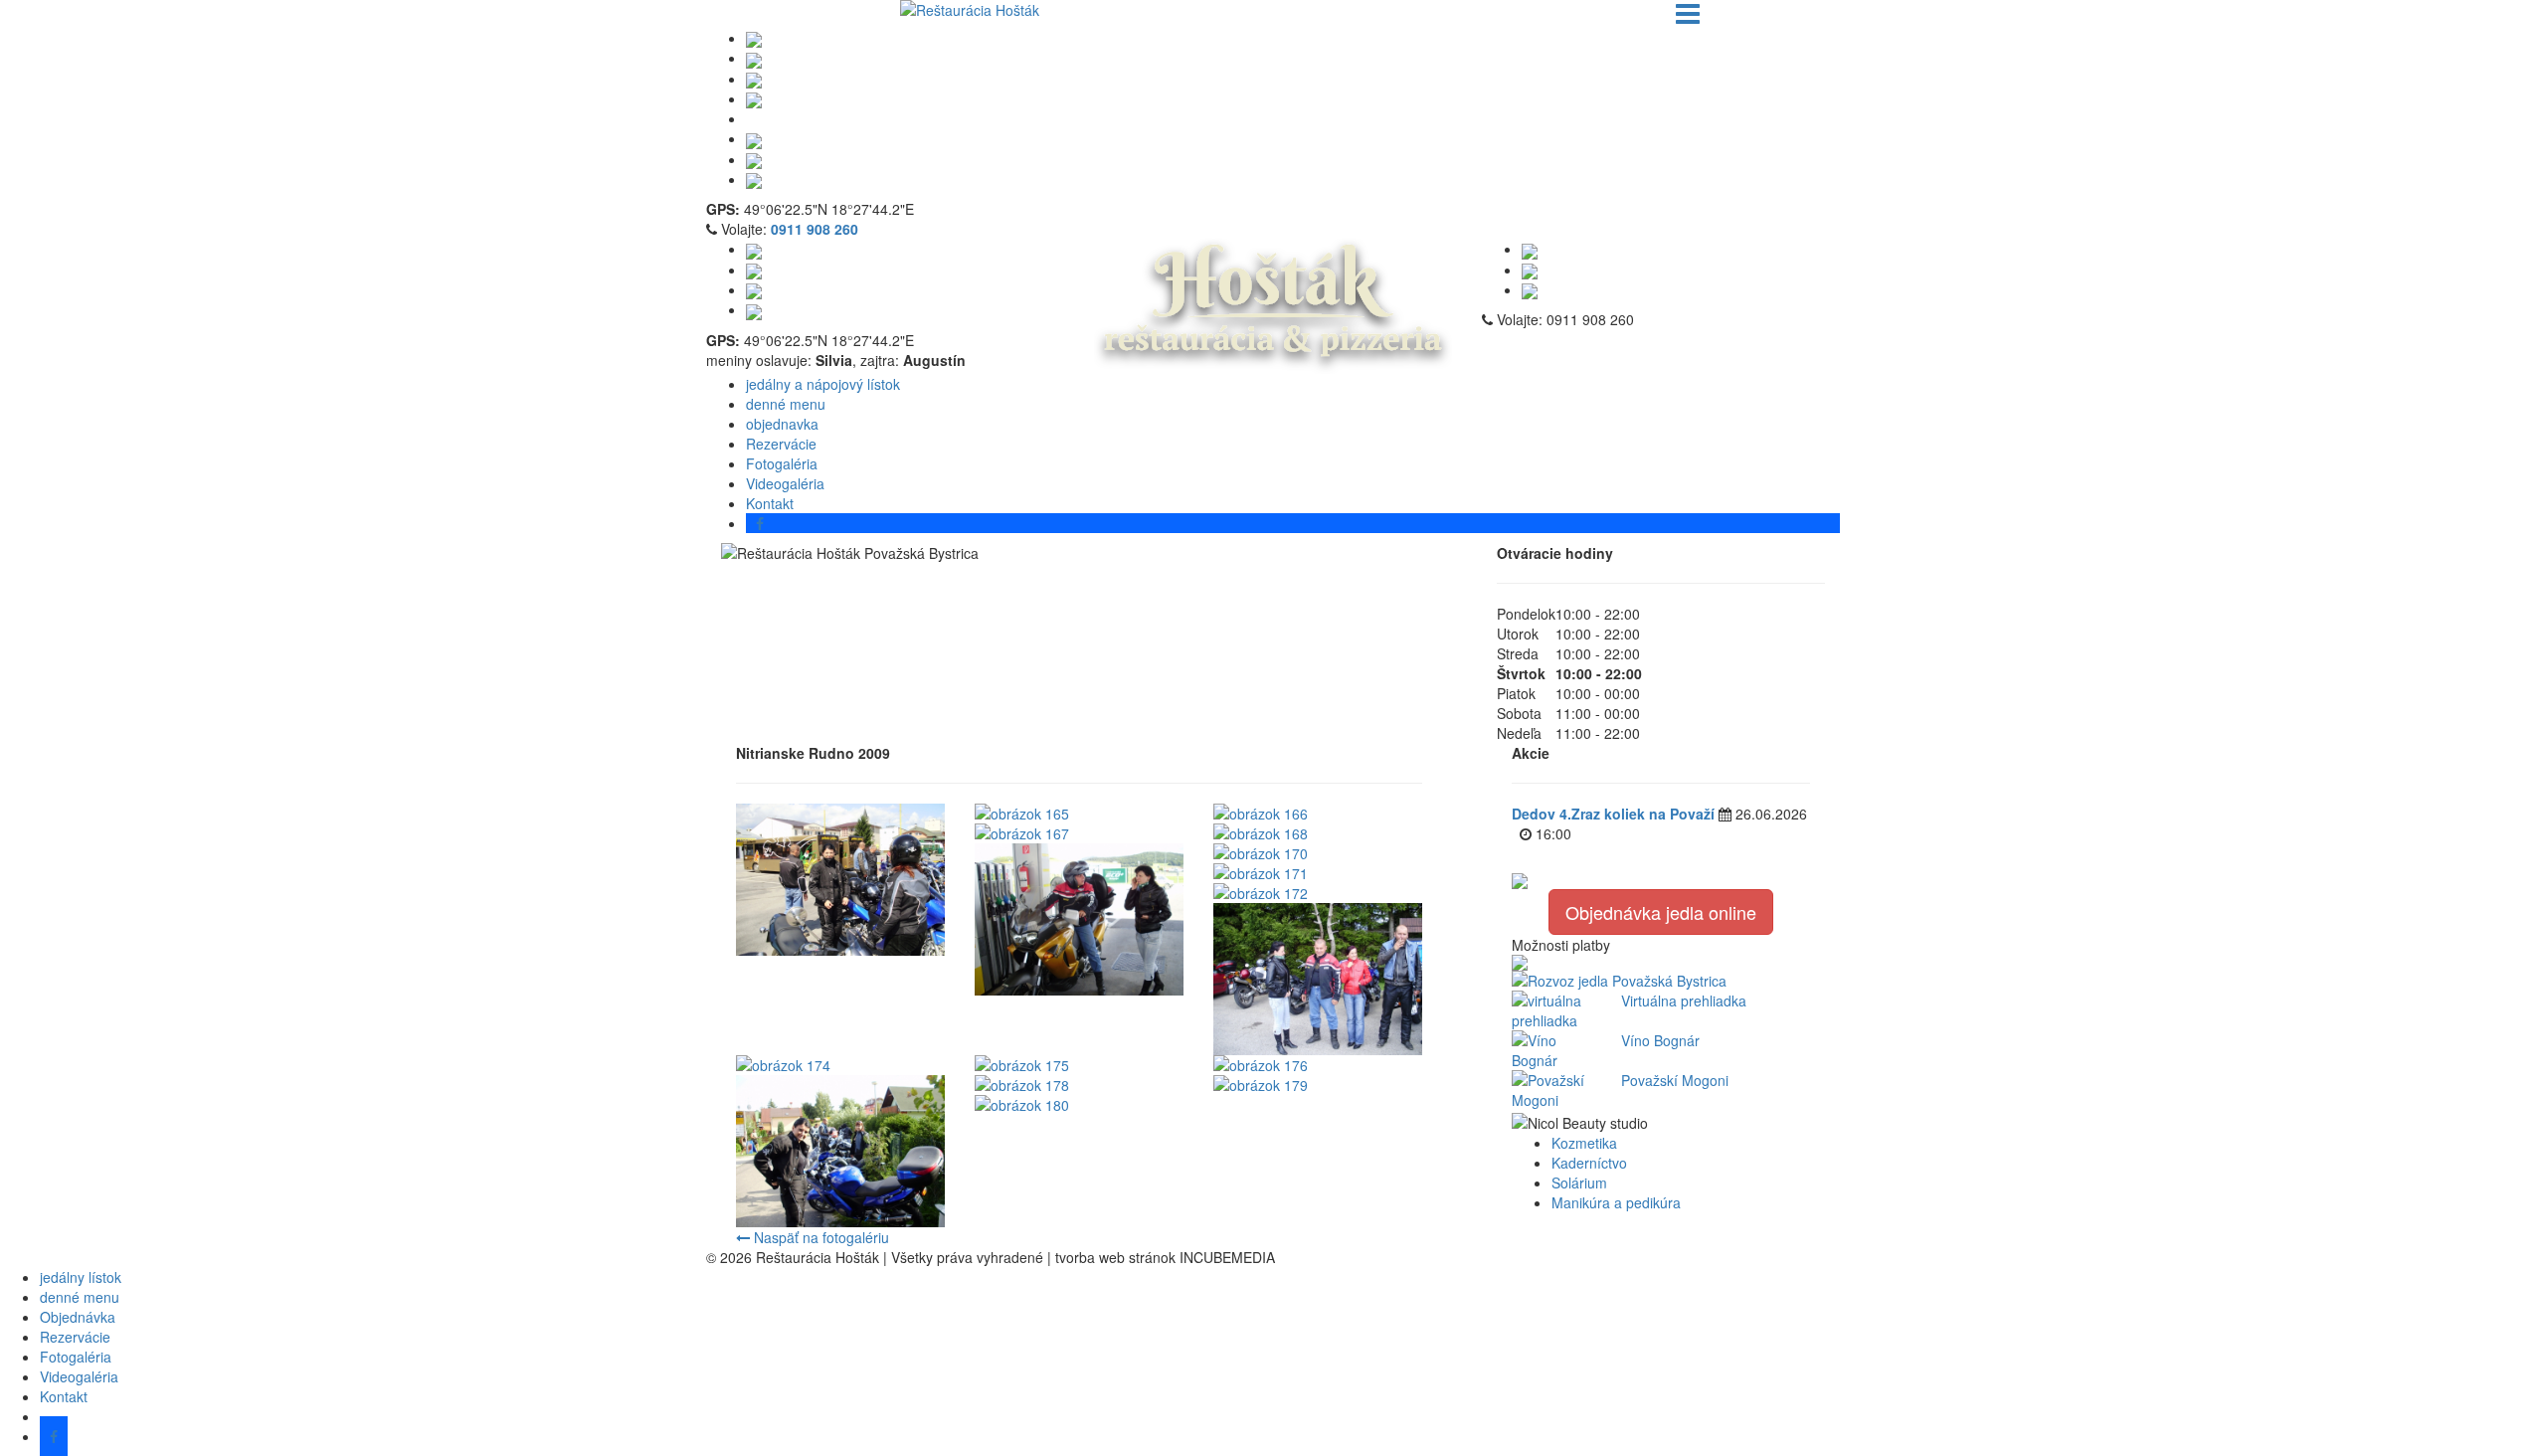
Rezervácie (781, 444)
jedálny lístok (81, 1277)
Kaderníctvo (1589, 1163)
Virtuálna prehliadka (1684, 1001)
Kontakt (64, 1396)
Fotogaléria (782, 463)
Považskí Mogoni (1675, 1080)
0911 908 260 (815, 229)
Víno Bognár (1660, 1040)
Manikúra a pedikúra (1616, 1202)
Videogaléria (785, 483)
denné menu (786, 404)
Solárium (1579, 1183)
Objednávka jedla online (1661, 912)
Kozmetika (1584, 1143)
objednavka (782, 424)
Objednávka (78, 1317)
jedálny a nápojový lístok (823, 384)
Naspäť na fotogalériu (819, 1237)
